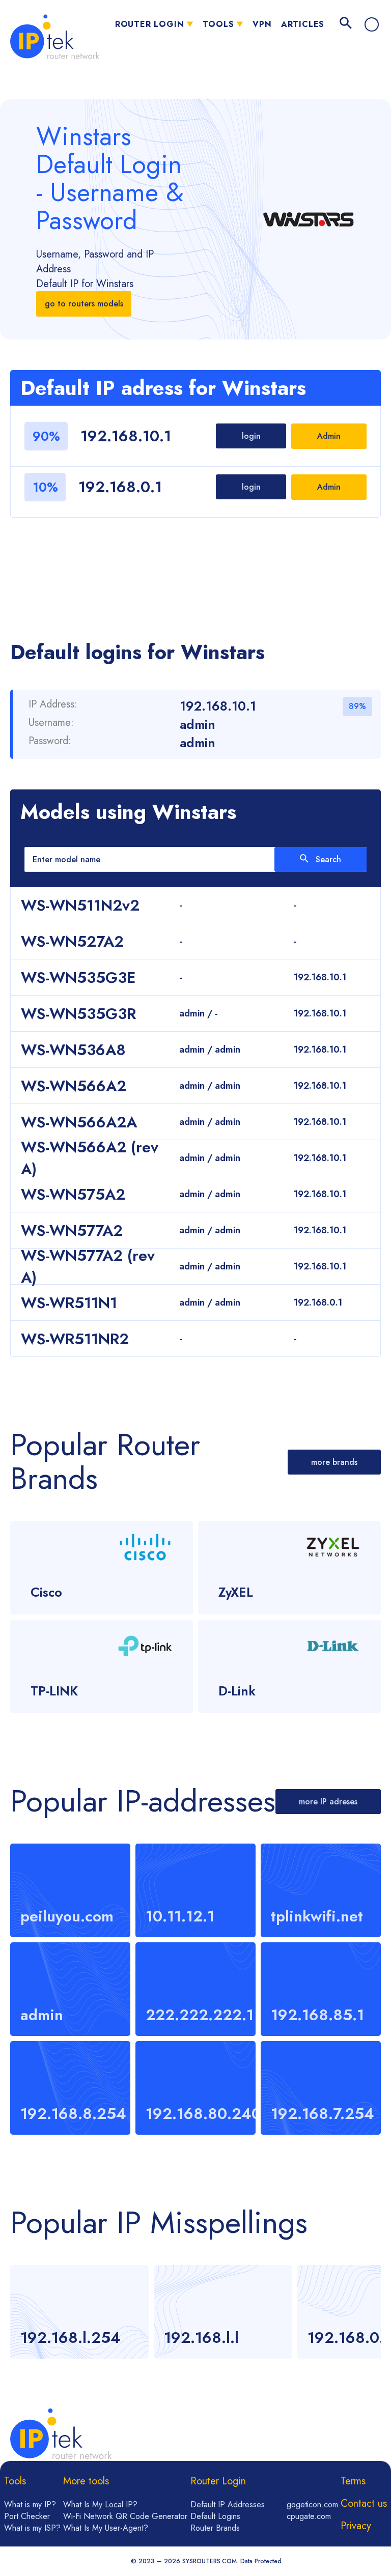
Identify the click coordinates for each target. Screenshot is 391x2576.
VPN (262, 24)
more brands (334, 1462)
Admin (329, 436)
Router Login (150, 24)
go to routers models (84, 304)
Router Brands (215, 2528)
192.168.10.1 (126, 436)
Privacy (356, 2526)
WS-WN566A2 (74, 1086)
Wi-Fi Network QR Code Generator (125, 2516)
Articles (303, 24)
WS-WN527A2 (72, 941)
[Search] (346, 24)
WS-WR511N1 (69, 1303)
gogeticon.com (312, 2504)
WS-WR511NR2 (75, 1339)
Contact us (364, 2503)
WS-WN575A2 (73, 1194)
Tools (218, 24)
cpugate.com (309, 2516)
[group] (79, 2312)
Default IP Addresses (228, 2504)
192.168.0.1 (120, 487)
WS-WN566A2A (79, 1122)
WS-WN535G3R (78, 1014)
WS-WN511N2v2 (80, 905)
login (251, 436)
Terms (353, 2481)
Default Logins (215, 2516)
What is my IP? (30, 2504)
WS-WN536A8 (73, 1050)
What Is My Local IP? (100, 2504)
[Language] (372, 24)
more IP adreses (328, 1802)
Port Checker (27, 2516)
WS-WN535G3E (78, 978)
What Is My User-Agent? (106, 2528)
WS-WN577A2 (72, 1230)
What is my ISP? (32, 2528)
